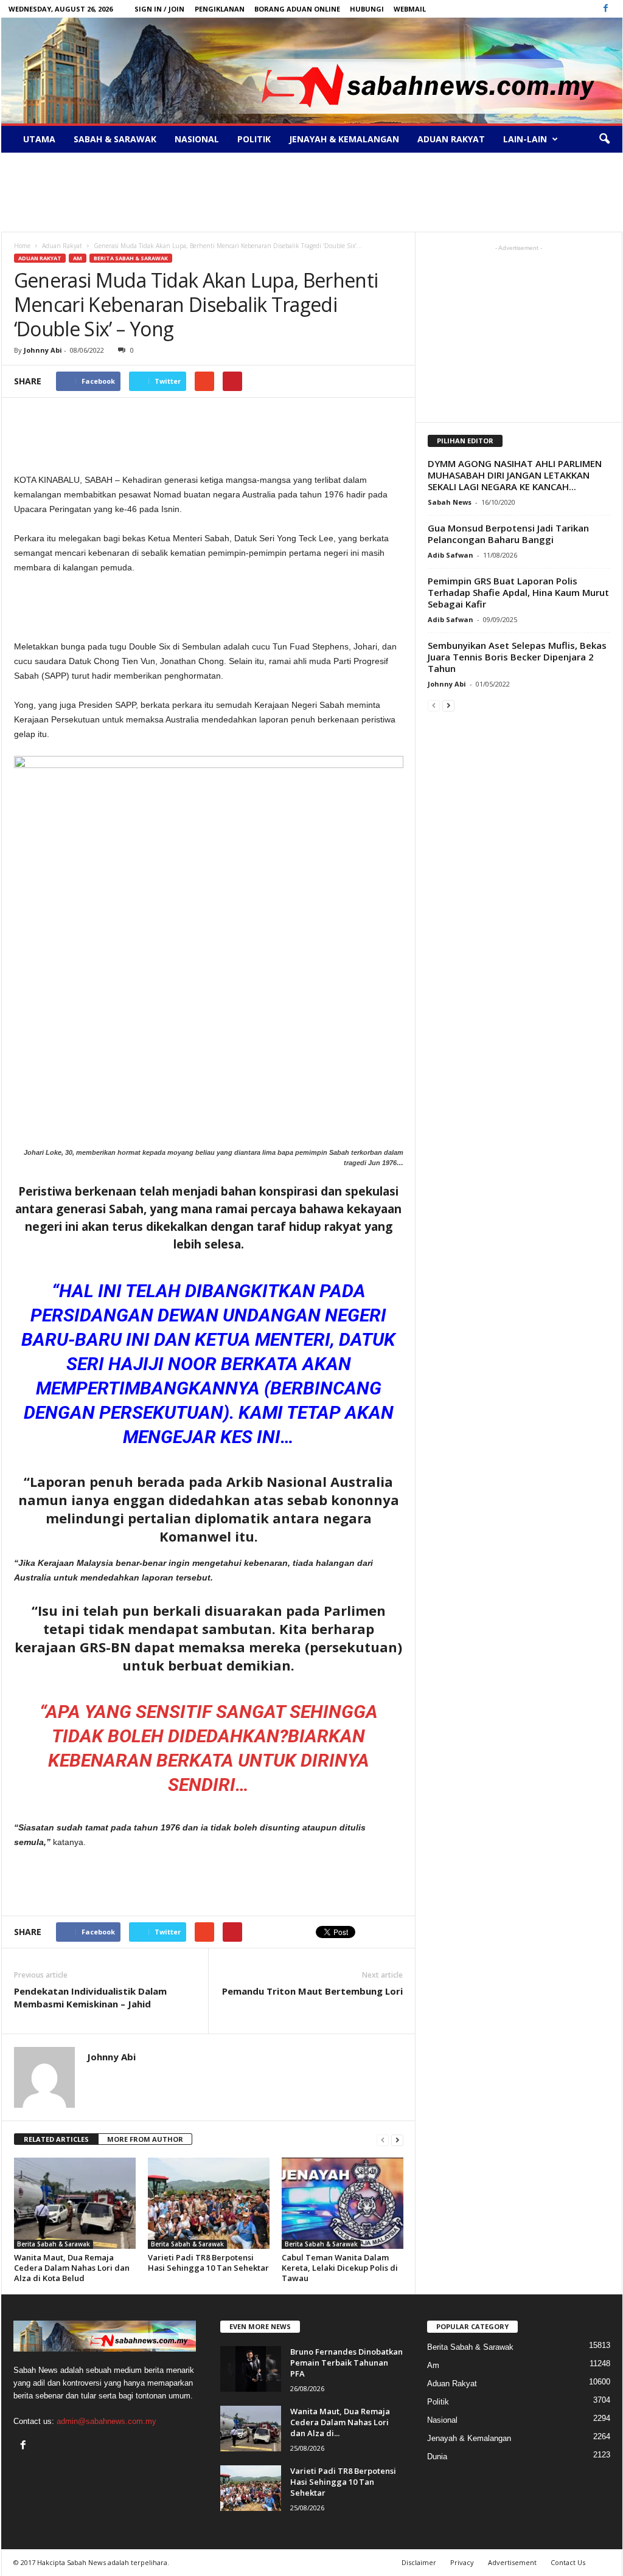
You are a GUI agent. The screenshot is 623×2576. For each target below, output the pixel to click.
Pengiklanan (220, 9)
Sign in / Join (159, 9)
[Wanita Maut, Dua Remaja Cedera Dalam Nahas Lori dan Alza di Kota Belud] (75, 2203)
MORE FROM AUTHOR (145, 2139)
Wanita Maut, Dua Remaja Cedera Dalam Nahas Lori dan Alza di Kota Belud (72, 2268)
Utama (39, 139)
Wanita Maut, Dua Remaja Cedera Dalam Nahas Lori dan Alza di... (340, 2422)
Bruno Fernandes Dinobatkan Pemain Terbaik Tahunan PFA (346, 2363)
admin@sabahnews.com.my (106, 2421)
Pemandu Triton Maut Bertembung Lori (312, 1991)
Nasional (197, 139)
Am (78, 258)
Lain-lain (525, 139)
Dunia (437, 2457)
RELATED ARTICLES (56, 2139)
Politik (254, 139)
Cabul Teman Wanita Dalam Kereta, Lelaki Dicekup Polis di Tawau (340, 2268)
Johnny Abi (43, 350)
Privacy (462, 2562)
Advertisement (512, 2562)
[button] (604, 139)
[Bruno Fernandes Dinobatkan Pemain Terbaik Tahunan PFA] (251, 2369)
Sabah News (450, 502)
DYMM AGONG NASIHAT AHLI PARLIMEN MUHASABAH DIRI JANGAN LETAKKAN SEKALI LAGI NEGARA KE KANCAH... (515, 475)
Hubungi (367, 9)
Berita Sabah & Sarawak (131, 258)
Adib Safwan (451, 555)
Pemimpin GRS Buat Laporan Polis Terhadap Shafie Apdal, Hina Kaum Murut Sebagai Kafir (518, 592)
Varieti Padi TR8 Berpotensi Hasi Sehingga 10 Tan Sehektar (208, 2263)
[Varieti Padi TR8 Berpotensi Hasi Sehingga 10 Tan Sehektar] (209, 2203)
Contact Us (568, 2562)
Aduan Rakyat (451, 139)
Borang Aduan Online (297, 9)
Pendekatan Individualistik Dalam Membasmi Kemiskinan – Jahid (90, 1997)
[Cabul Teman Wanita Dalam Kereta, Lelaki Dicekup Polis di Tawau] (343, 2203)
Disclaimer (419, 2562)
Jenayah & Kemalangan (344, 139)
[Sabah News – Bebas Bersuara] (312, 71)
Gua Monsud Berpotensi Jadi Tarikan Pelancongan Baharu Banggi (508, 534)
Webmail (410, 9)
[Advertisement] (311, 192)
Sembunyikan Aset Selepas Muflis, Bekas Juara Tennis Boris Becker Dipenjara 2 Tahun (517, 657)
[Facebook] (606, 9)
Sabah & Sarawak (115, 139)
